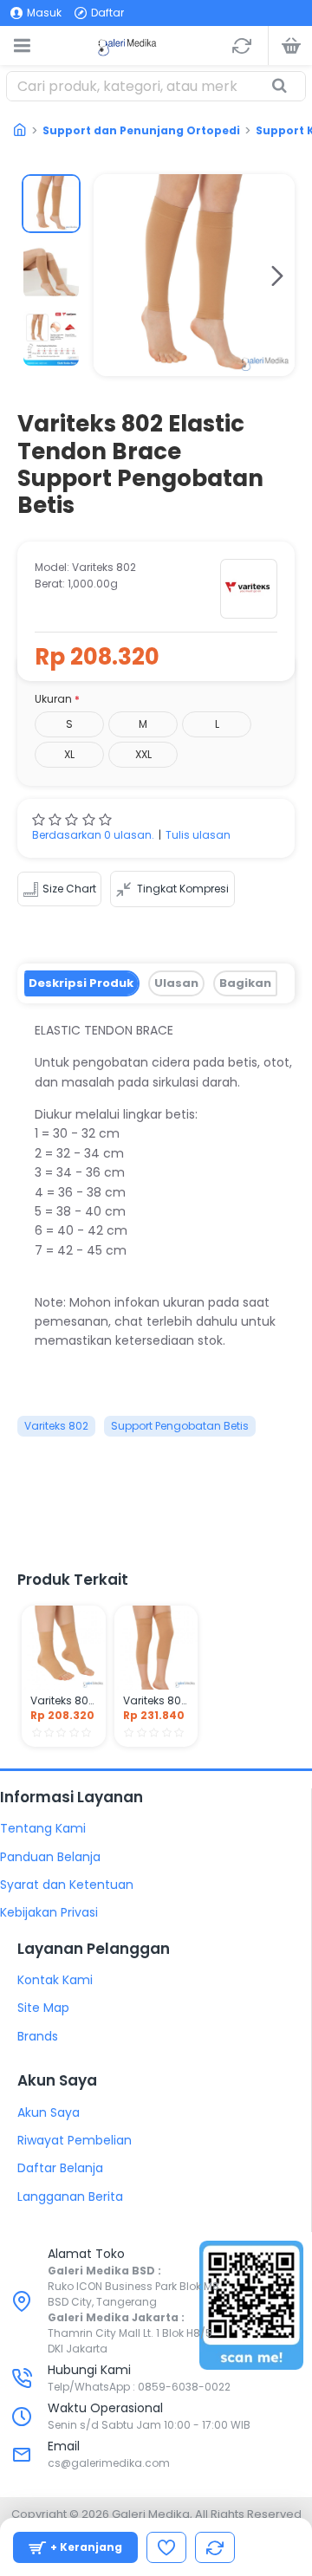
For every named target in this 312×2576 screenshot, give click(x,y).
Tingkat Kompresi (183, 889)
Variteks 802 (56, 1426)
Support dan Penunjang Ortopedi (141, 130)
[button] (111, 276)
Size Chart (69, 889)
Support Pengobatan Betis (180, 1426)
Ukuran (53, 699)
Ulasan (176, 983)
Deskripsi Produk (81, 983)
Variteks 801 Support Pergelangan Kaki (64, 1701)
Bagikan (245, 983)
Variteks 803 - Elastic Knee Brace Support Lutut (156, 1701)
